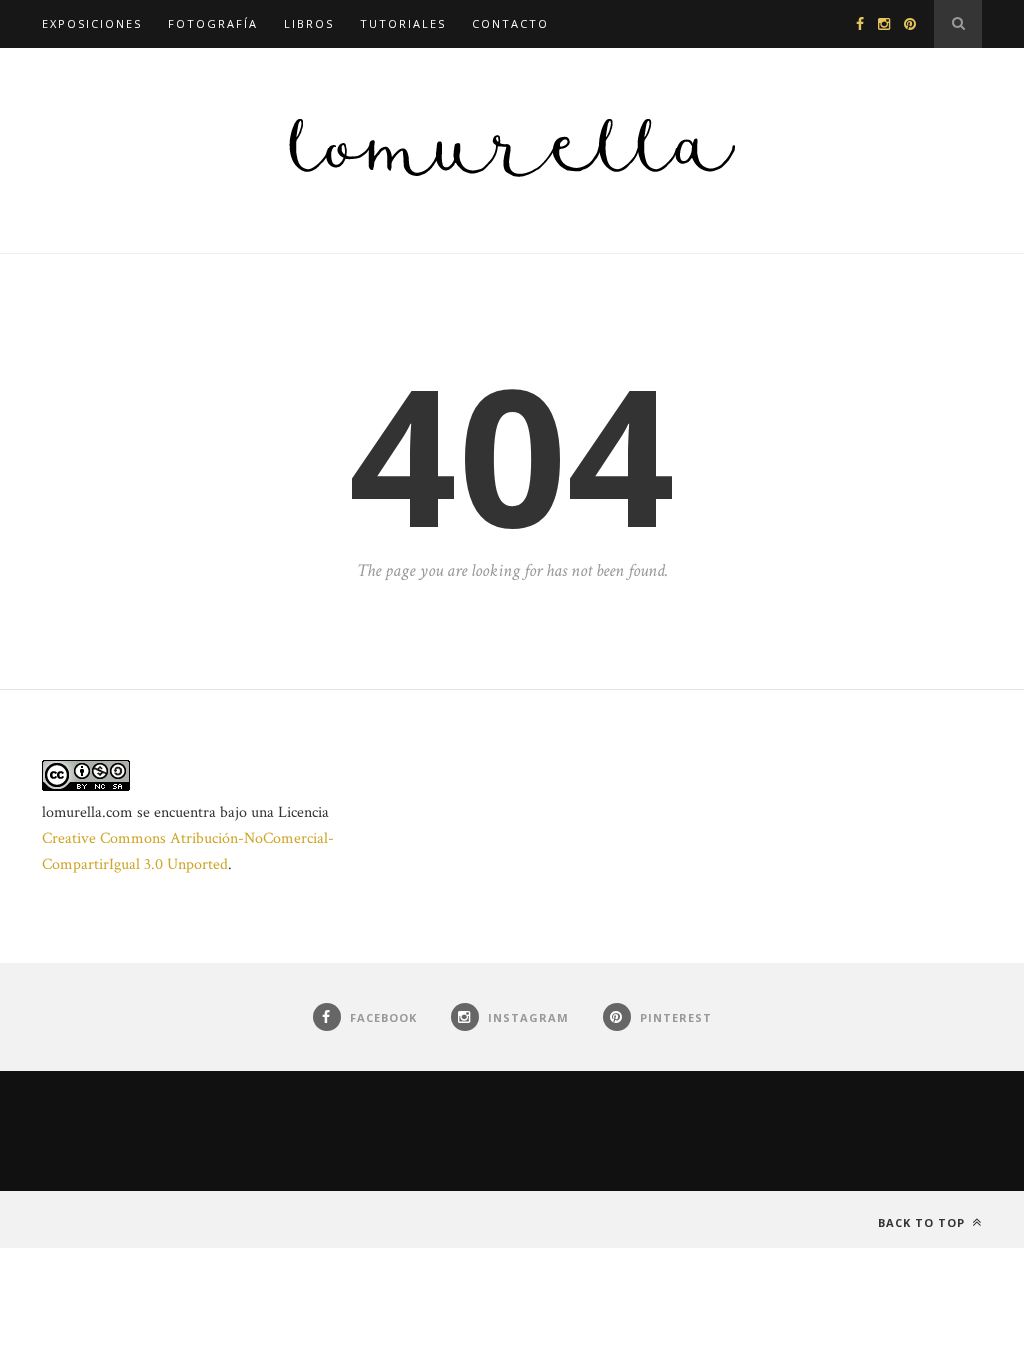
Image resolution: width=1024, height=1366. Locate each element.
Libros (309, 23)
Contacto (510, 23)
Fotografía (213, 23)
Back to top (923, 1222)
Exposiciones (92, 23)
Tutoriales (403, 23)
